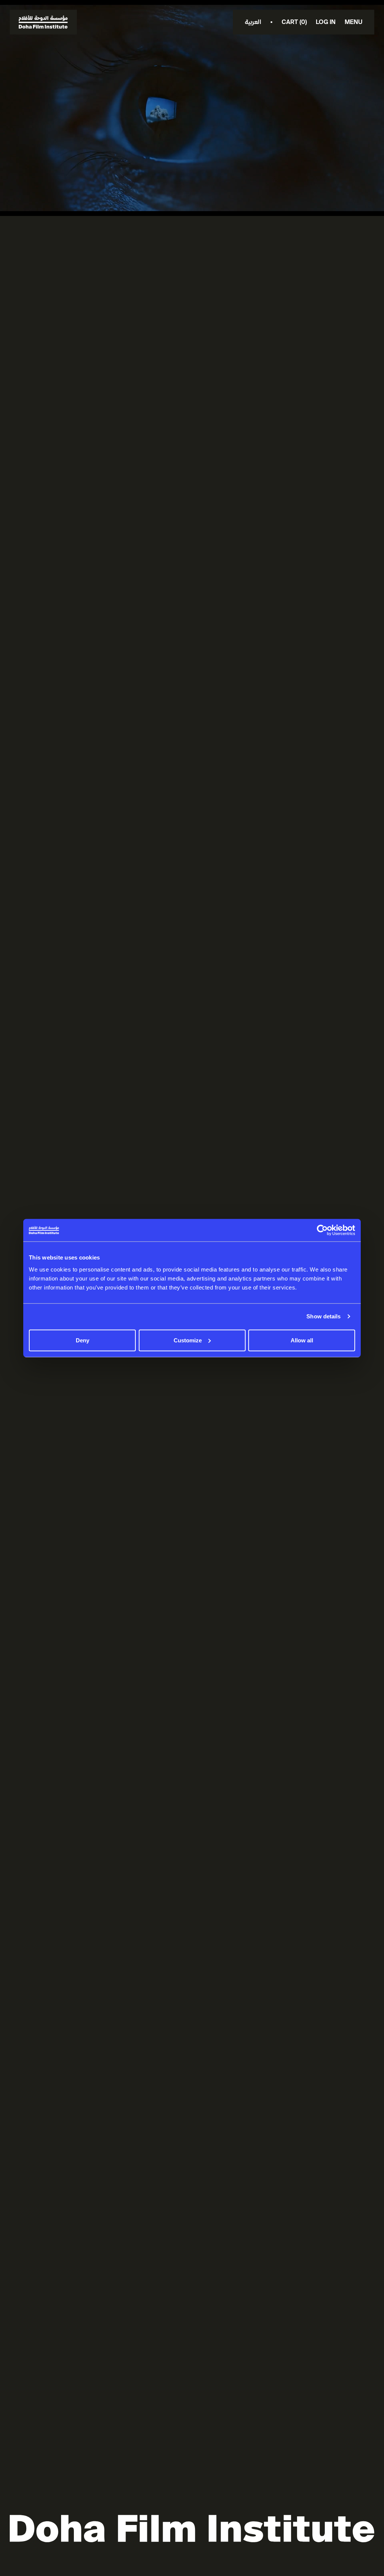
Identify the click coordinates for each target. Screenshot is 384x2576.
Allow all (302, 1340)
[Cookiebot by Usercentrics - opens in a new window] (322, 1230)
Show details (323, 1316)
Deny (82, 1340)
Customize (188, 1340)
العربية (253, 22)
